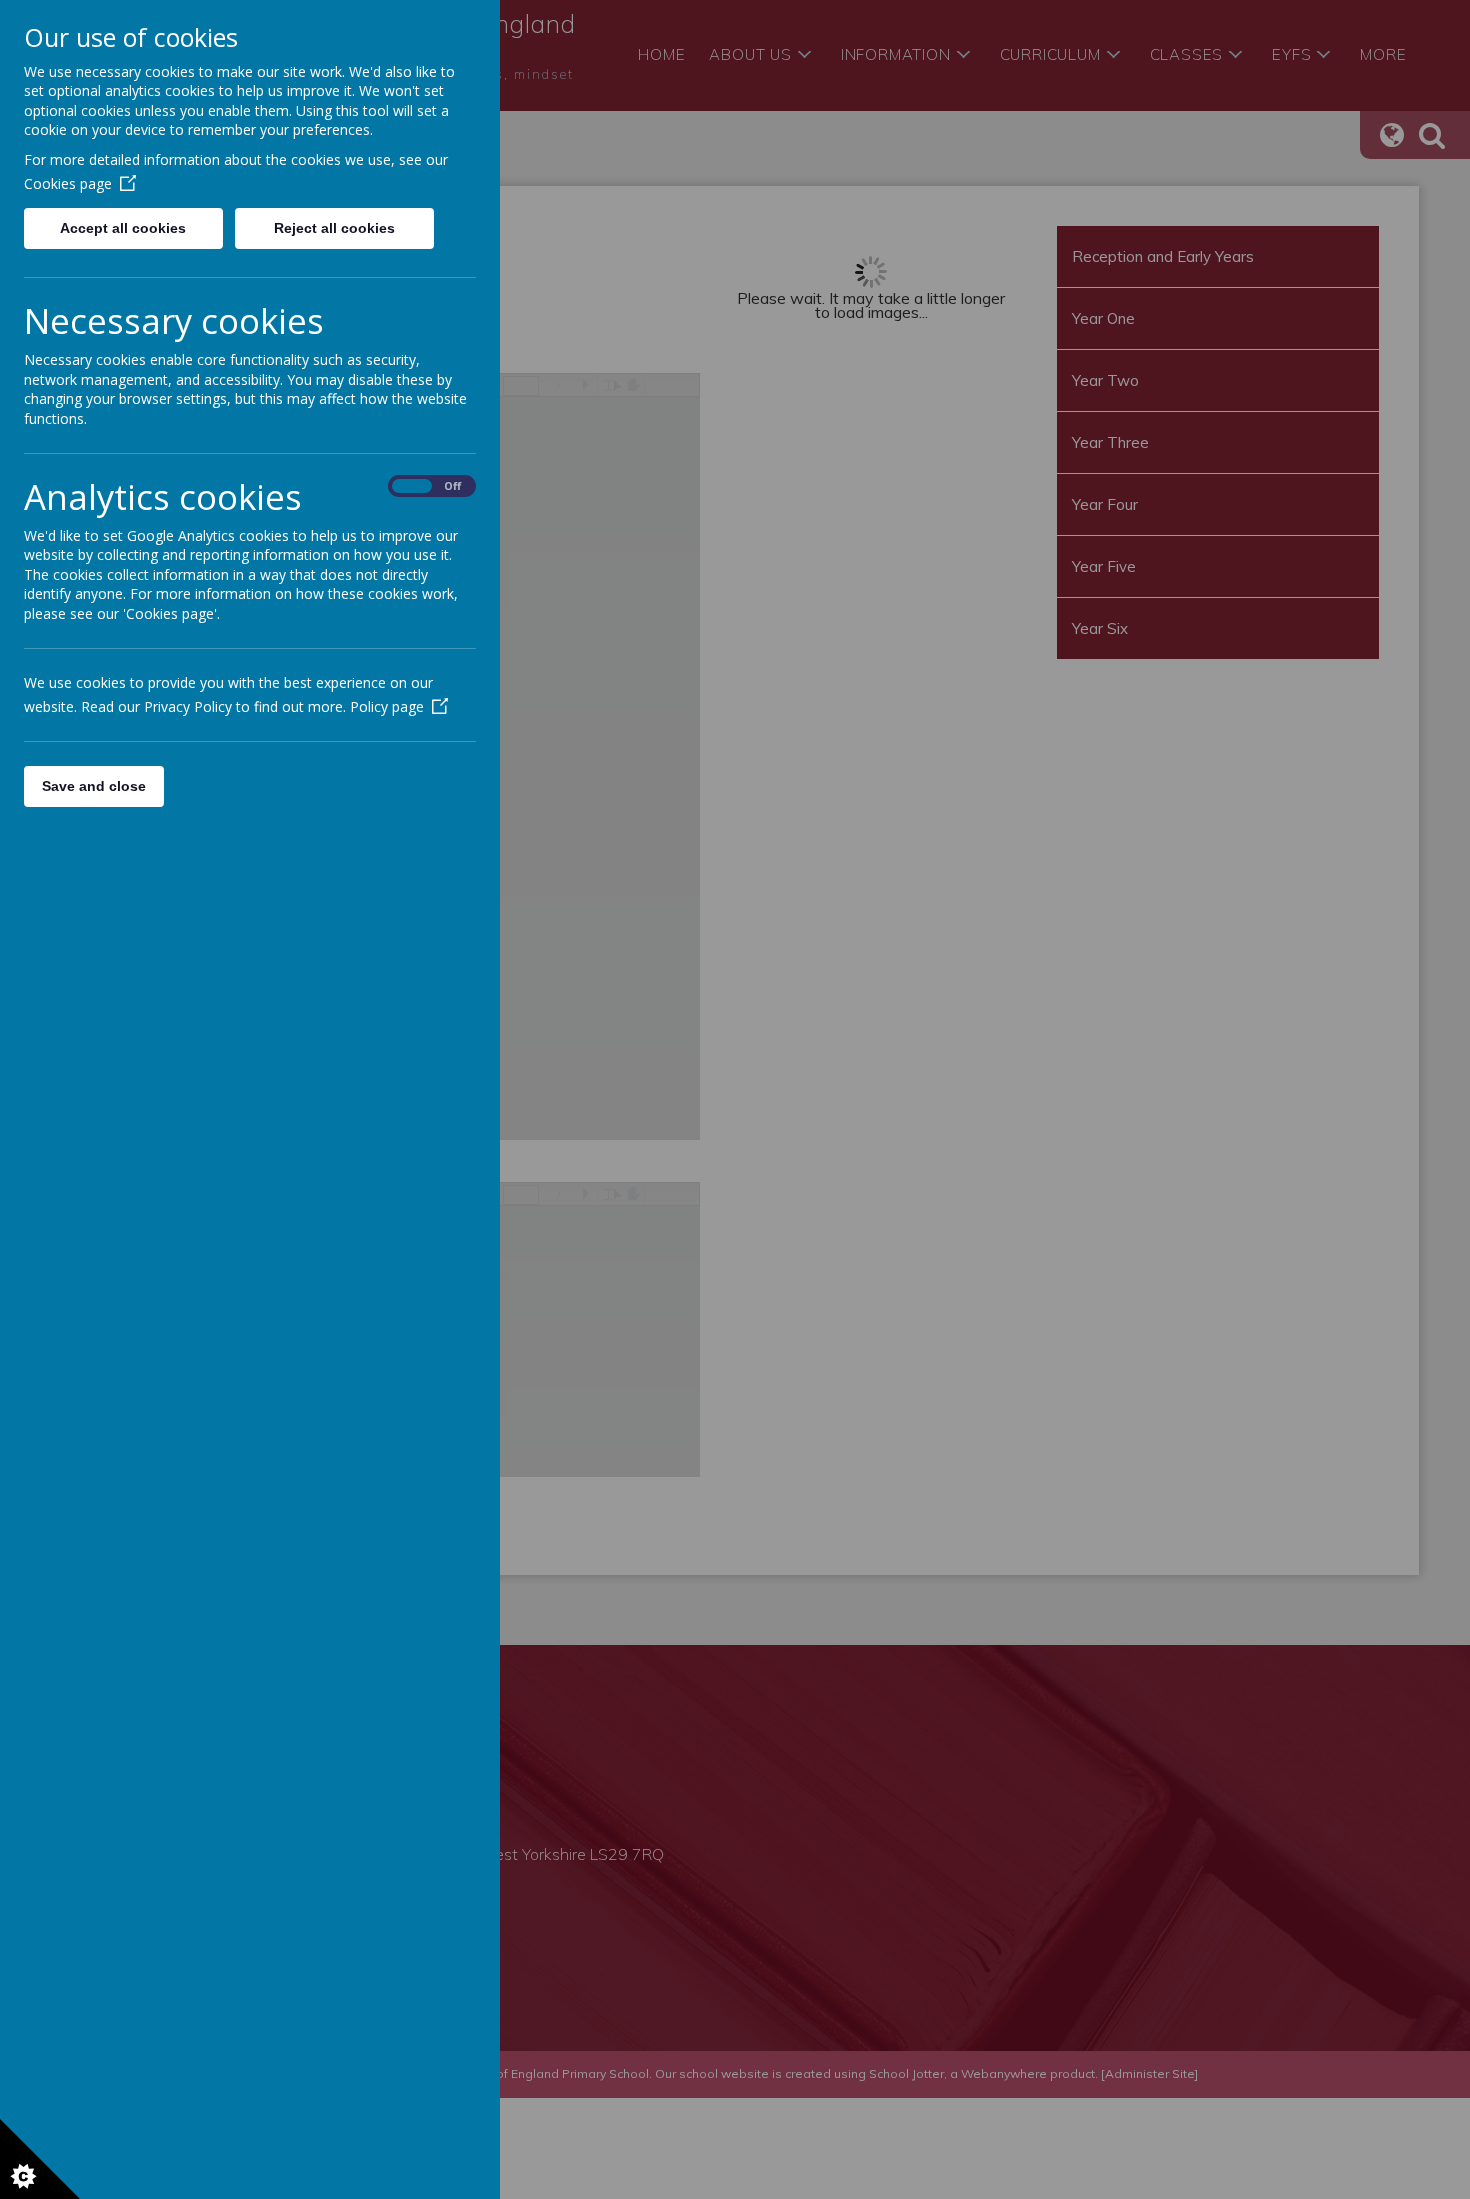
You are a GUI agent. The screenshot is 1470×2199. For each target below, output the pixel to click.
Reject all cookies (334, 228)
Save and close (94, 786)
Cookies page (68, 183)
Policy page (387, 706)
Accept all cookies (123, 228)
